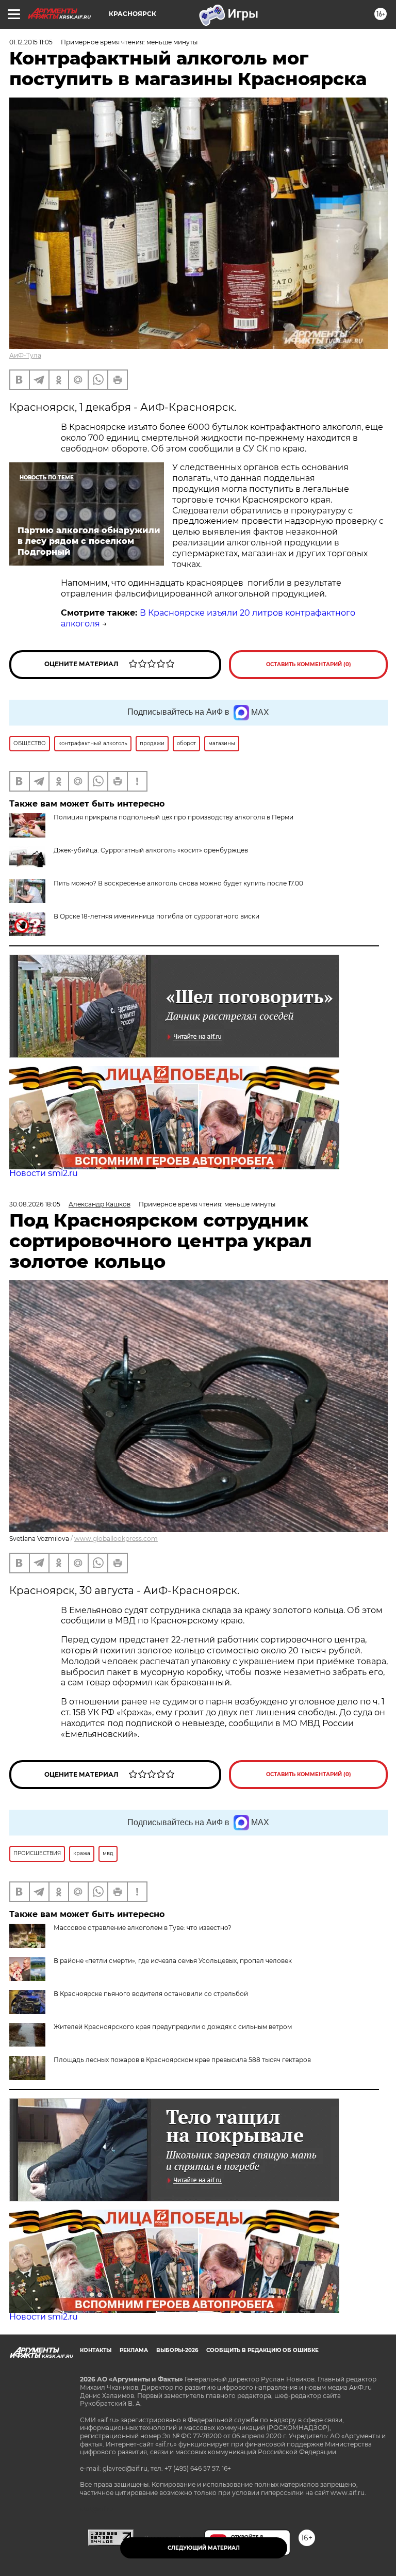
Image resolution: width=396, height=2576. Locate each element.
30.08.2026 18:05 (35, 1204)
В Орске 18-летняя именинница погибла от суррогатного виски (156, 916)
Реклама (134, 2350)
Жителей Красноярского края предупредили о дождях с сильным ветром (173, 2027)
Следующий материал (204, 2548)
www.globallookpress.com (116, 1539)
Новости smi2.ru (44, 1173)
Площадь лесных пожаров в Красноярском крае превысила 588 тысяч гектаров (182, 2060)
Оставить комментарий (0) (309, 664)
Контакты (96, 2350)
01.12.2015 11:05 (31, 42)
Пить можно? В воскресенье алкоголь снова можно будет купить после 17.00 (178, 883)
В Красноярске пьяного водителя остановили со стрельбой (151, 1994)
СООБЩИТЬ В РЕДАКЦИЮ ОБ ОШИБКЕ (262, 2350)
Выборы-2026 (177, 2350)
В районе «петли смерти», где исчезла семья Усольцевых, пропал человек (173, 1961)
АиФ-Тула (25, 355)
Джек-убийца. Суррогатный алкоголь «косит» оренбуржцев (151, 850)
